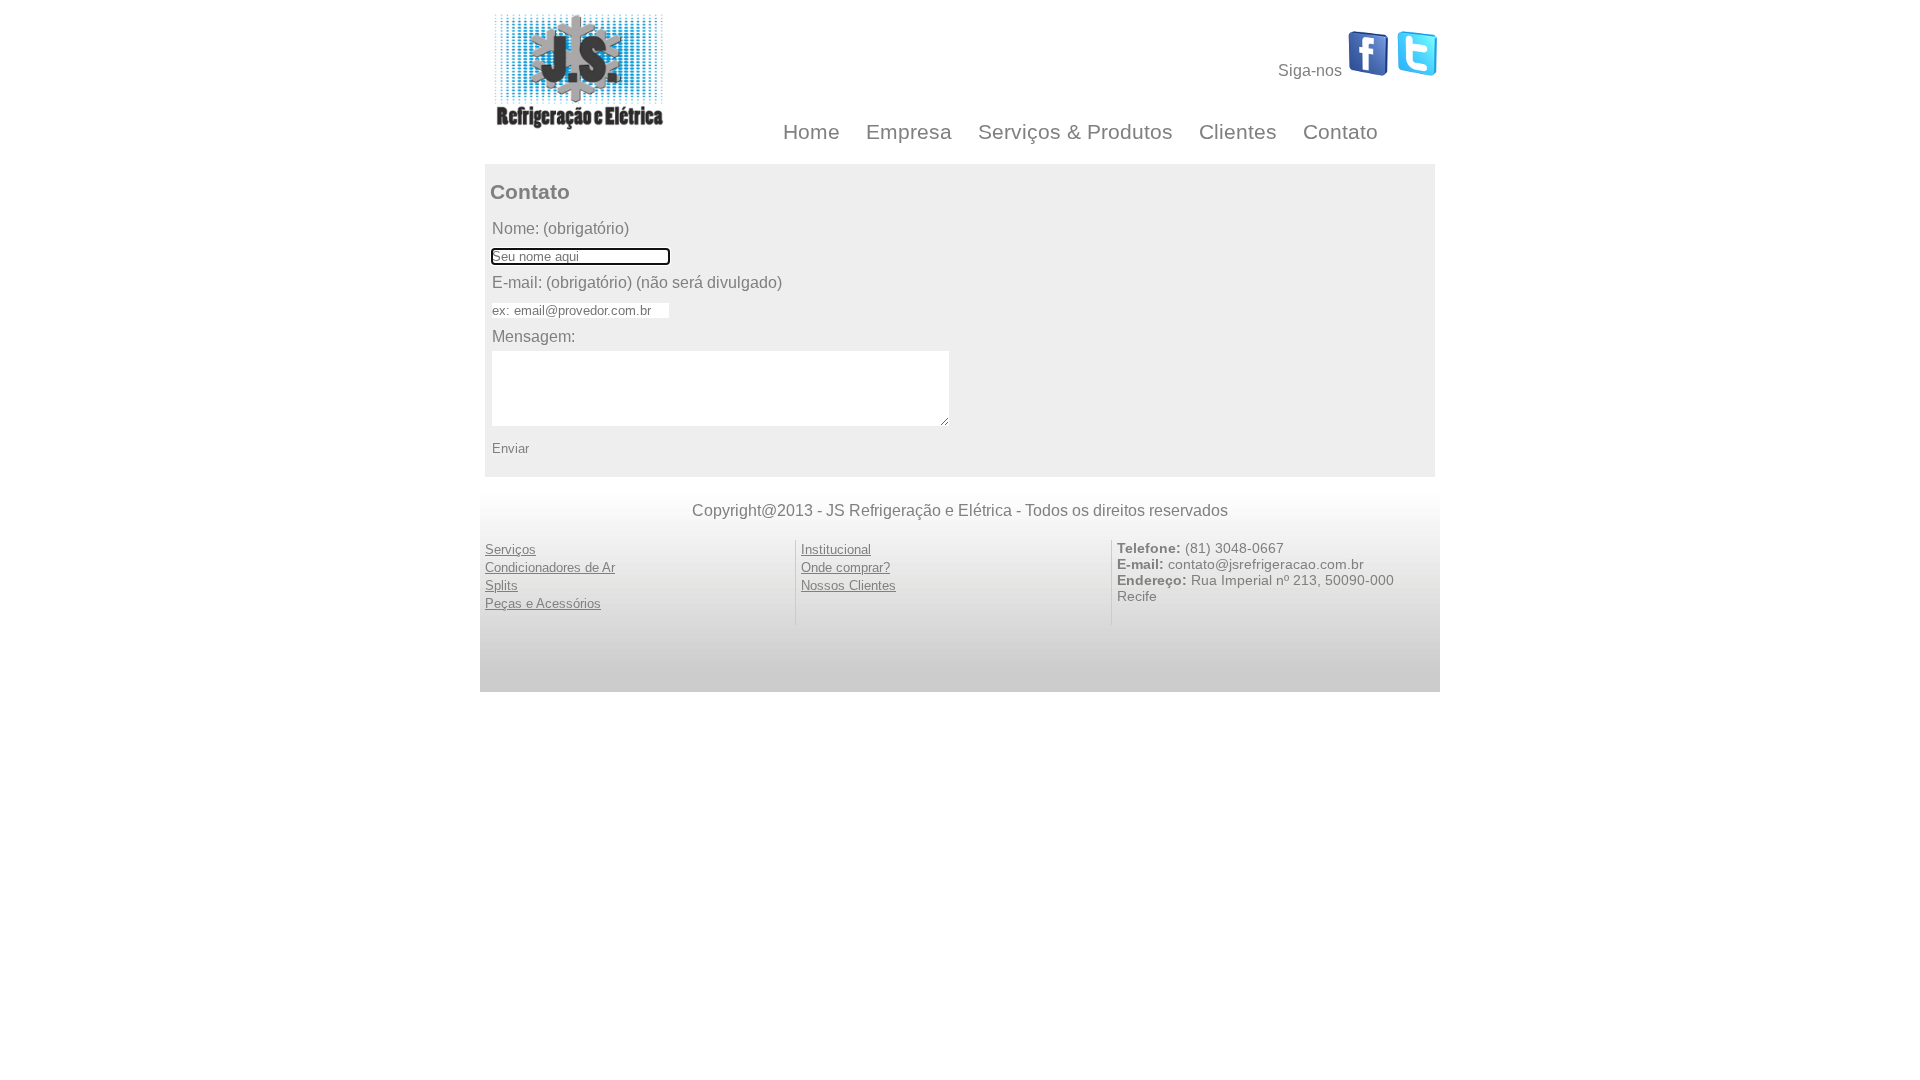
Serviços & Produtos (1075, 131)
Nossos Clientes (848, 585)
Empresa (909, 131)
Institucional (836, 549)
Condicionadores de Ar (550, 567)
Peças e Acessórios (543, 603)
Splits (501, 585)
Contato (1340, 131)
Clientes (1238, 131)
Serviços (510, 549)
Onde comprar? (845, 567)
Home (811, 131)
